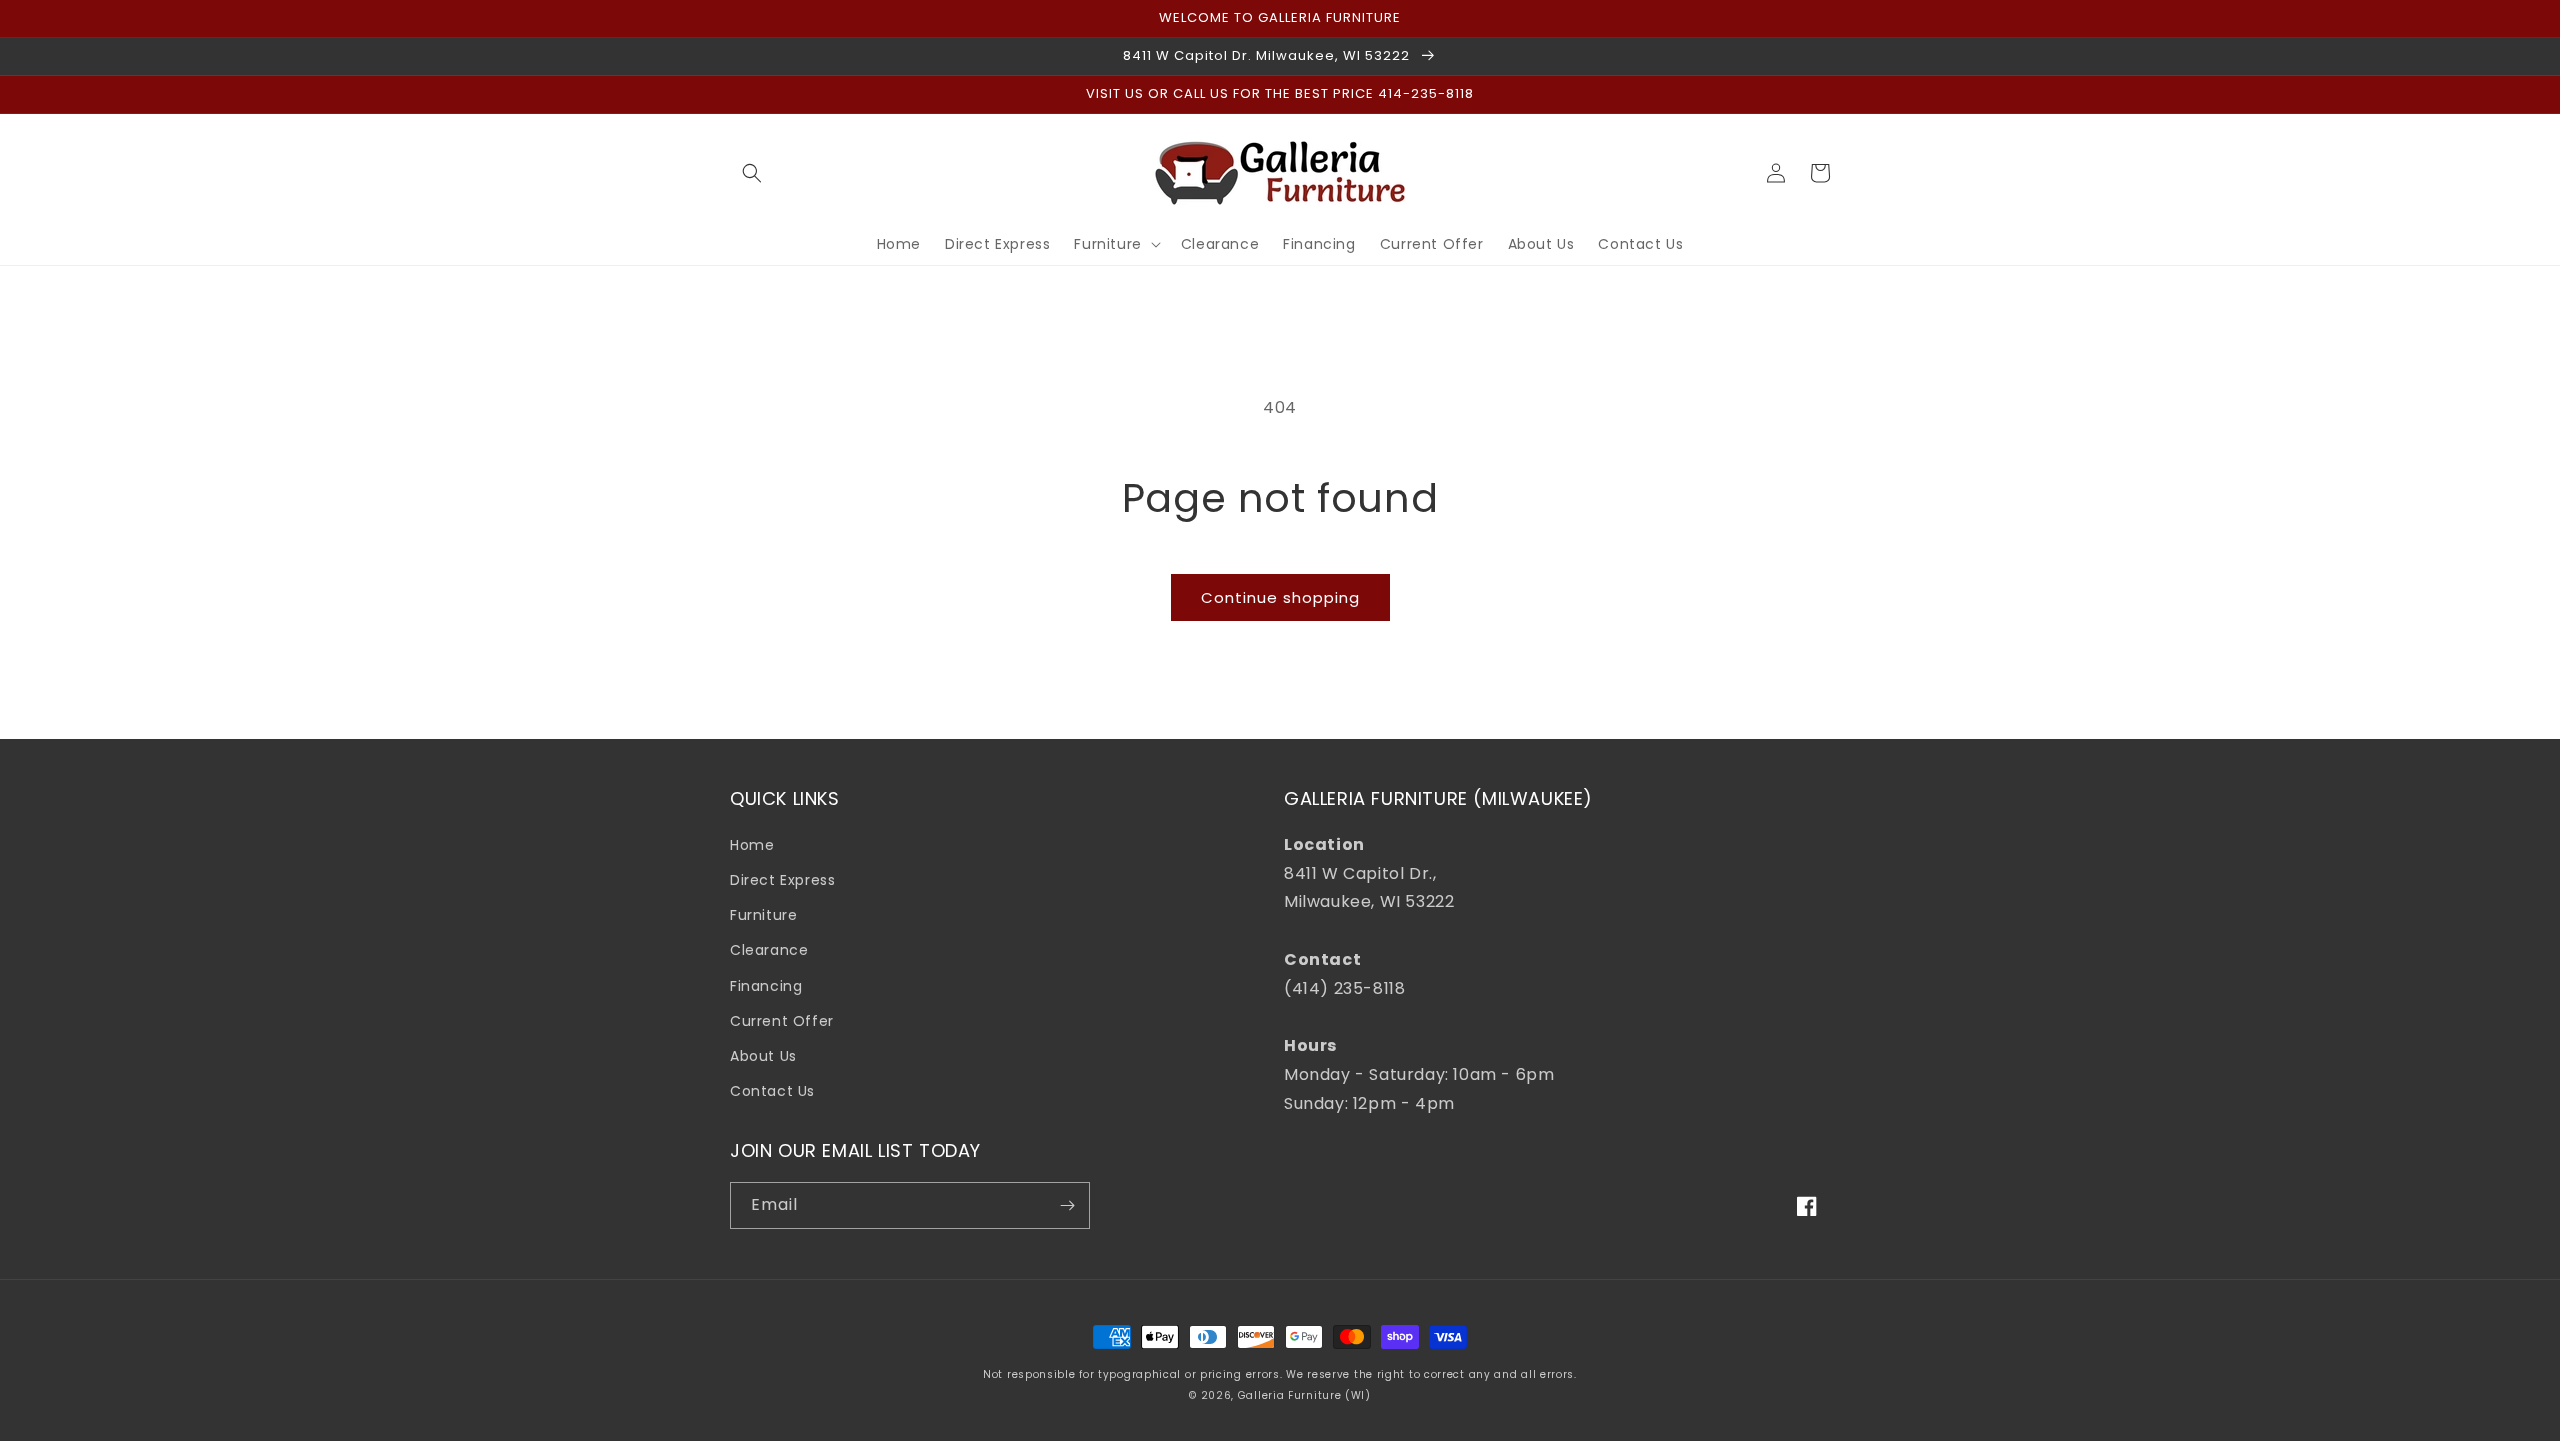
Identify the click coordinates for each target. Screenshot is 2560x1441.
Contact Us (772, 1091)
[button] (752, 173)
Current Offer (782, 1021)
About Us (763, 1056)
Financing (766, 986)
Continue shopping (1280, 597)
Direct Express (782, 880)
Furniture (763, 915)
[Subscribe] (1067, 1205)
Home (752, 845)
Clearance (769, 950)
